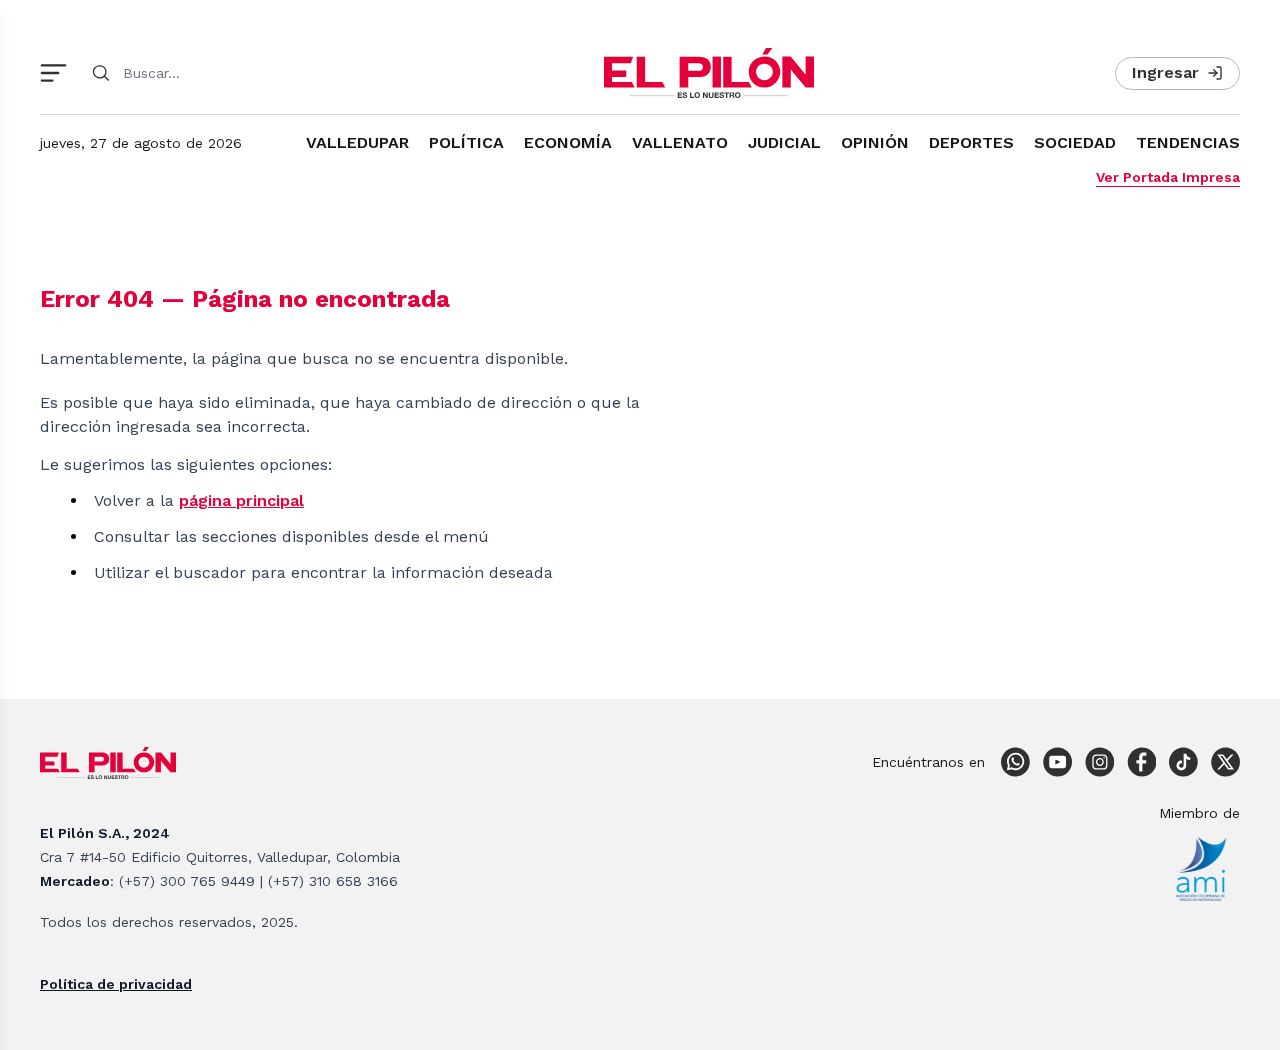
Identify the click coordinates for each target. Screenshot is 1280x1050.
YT (1057, 762)
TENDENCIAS (1188, 142)
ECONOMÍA (568, 142)
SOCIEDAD (1075, 142)
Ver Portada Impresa (1168, 177)
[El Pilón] (709, 73)
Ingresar (1165, 72)
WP (1015, 762)
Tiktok (1183, 762)
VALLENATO (680, 142)
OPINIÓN (875, 142)
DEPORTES (971, 142)
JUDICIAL (784, 142)
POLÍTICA (466, 142)
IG (1099, 762)
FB (1141, 762)
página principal (241, 500)
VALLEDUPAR (357, 142)
